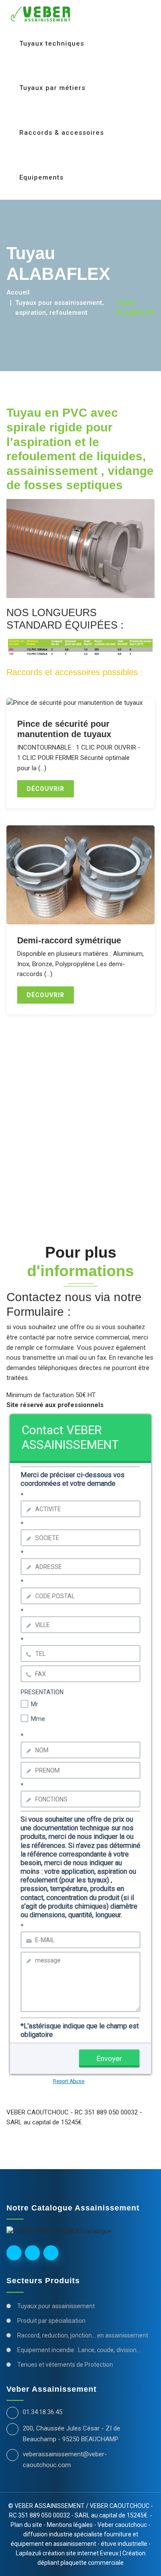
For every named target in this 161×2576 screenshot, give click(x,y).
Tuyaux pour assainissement (56, 2306)
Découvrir (46, 789)
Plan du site (26, 2525)
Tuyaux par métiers (52, 88)
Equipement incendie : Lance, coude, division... (79, 2350)
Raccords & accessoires (62, 133)
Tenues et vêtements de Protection (65, 2365)
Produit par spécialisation (51, 2321)
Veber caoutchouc (122, 2525)
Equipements (43, 177)
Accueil (18, 292)
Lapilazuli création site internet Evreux (68, 2553)
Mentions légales (70, 2525)
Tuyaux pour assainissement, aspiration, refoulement (59, 308)
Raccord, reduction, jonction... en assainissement (83, 2335)
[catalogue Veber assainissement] (59, 2230)
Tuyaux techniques (52, 43)
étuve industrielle (124, 2544)
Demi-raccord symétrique (69, 940)
